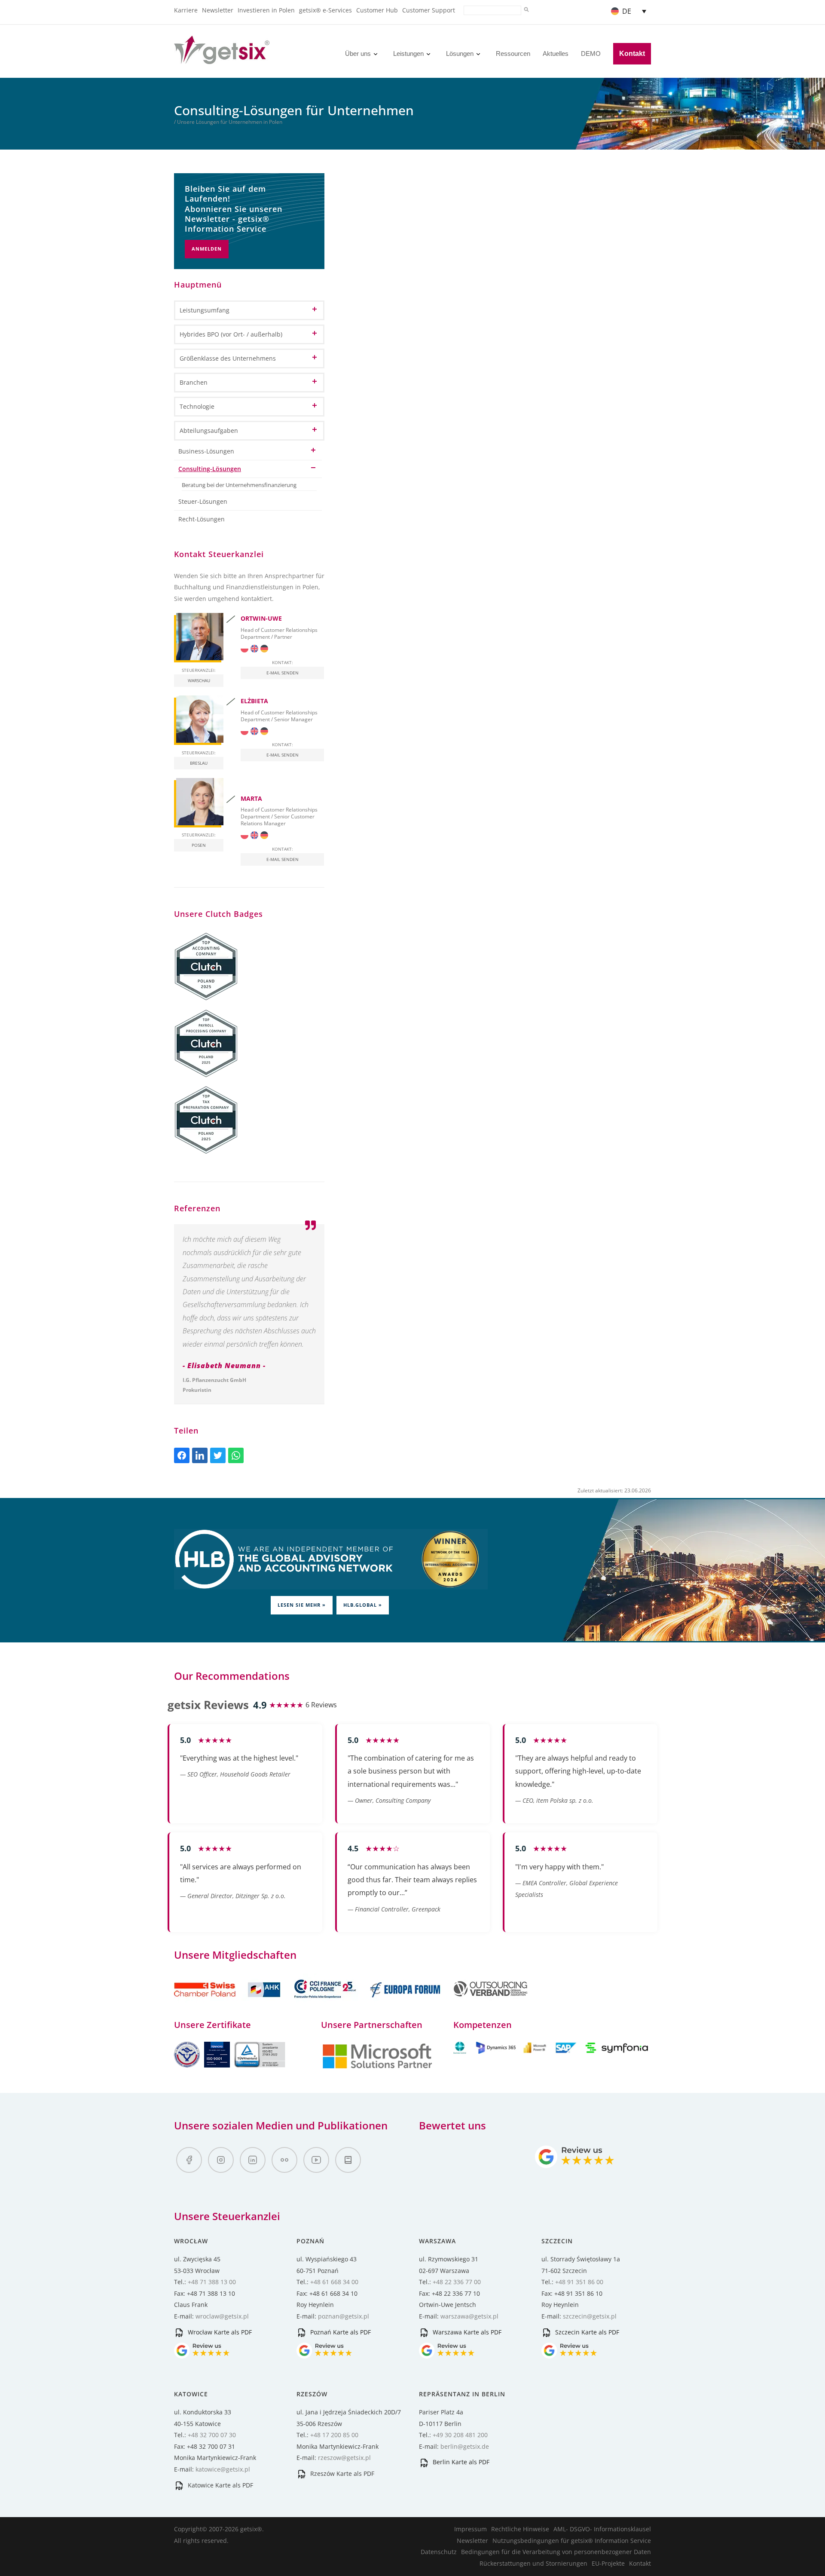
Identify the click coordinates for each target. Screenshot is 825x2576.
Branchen (194, 382)
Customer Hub (377, 10)
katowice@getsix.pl (223, 2469)
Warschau (199, 680)
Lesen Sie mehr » (302, 1605)
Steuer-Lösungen (203, 501)
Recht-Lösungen (202, 519)
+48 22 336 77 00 (457, 2282)
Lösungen (460, 54)
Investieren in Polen (266, 10)
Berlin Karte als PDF (460, 2462)
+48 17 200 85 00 (334, 2435)
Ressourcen (513, 54)
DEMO (591, 54)
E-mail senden (283, 673)
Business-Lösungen (206, 451)
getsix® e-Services (325, 10)
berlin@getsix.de (465, 2446)
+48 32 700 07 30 (212, 2435)
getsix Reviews (208, 1705)
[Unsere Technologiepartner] (377, 2067)
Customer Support (429, 10)
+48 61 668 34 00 (334, 2282)
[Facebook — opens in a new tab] (189, 2160)
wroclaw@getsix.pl (222, 2316)
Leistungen (408, 54)
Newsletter (218, 10)
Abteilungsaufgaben (209, 430)
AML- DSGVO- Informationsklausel (602, 2529)
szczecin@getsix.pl (590, 2316)
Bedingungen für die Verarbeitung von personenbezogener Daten (556, 2552)
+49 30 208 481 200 (460, 2435)
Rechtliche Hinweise (520, 2529)
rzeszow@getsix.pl (344, 2458)
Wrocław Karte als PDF (219, 2332)
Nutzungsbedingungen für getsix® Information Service (572, 2541)
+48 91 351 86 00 (579, 2282)
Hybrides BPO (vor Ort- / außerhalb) (231, 334)
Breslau (199, 763)
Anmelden (207, 249)
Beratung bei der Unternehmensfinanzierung (239, 485)
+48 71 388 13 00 (212, 2282)
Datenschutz (439, 2552)
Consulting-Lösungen (210, 469)
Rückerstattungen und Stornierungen (533, 2563)
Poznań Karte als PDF (340, 2332)
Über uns (358, 54)
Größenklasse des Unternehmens (228, 358)
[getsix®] (222, 59)
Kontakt (632, 54)
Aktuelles (556, 54)
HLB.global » (363, 1605)
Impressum (471, 2529)
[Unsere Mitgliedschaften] (228, 2002)
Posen (199, 845)
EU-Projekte (608, 2563)
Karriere (186, 10)
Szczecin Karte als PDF (586, 2332)
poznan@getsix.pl (344, 2316)
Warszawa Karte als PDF (466, 2332)
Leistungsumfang (205, 310)
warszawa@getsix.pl (469, 2316)
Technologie (197, 406)
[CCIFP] (326, 2002)
